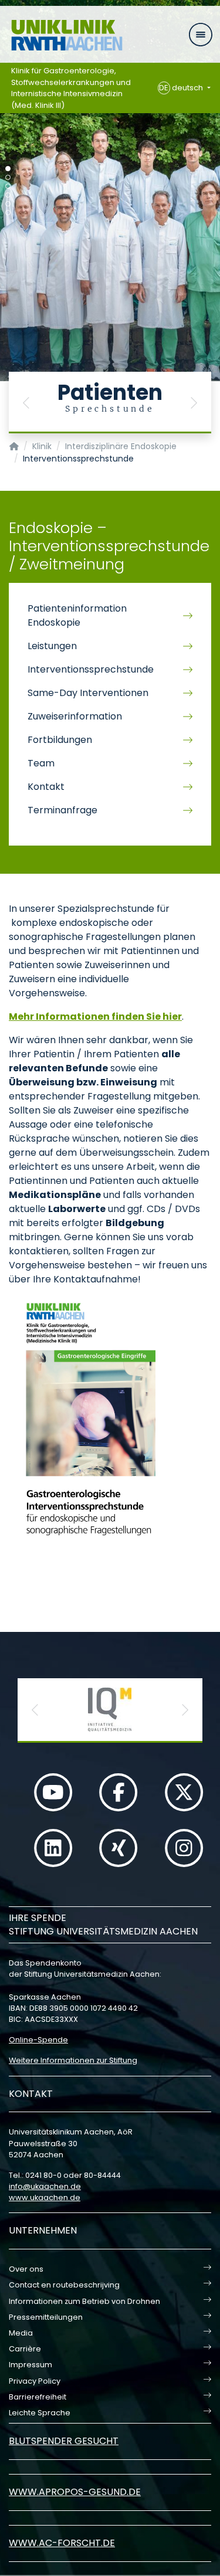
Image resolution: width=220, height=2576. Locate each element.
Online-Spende (38, 2040)
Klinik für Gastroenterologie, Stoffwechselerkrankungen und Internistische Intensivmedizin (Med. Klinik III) (71, 88)
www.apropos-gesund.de (75, 2492)
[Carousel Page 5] (8, 204)
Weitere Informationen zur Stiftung (73, 2060)
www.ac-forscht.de (62, 2543)
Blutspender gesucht (64, 2441)
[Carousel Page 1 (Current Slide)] (8, 169)
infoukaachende (45, 2186)
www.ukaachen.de (45, 2197)
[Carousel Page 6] (8, 213)
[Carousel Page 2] (8, 177)
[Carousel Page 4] (8, 195)
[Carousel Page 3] (8, 186)
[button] (26, 403)
